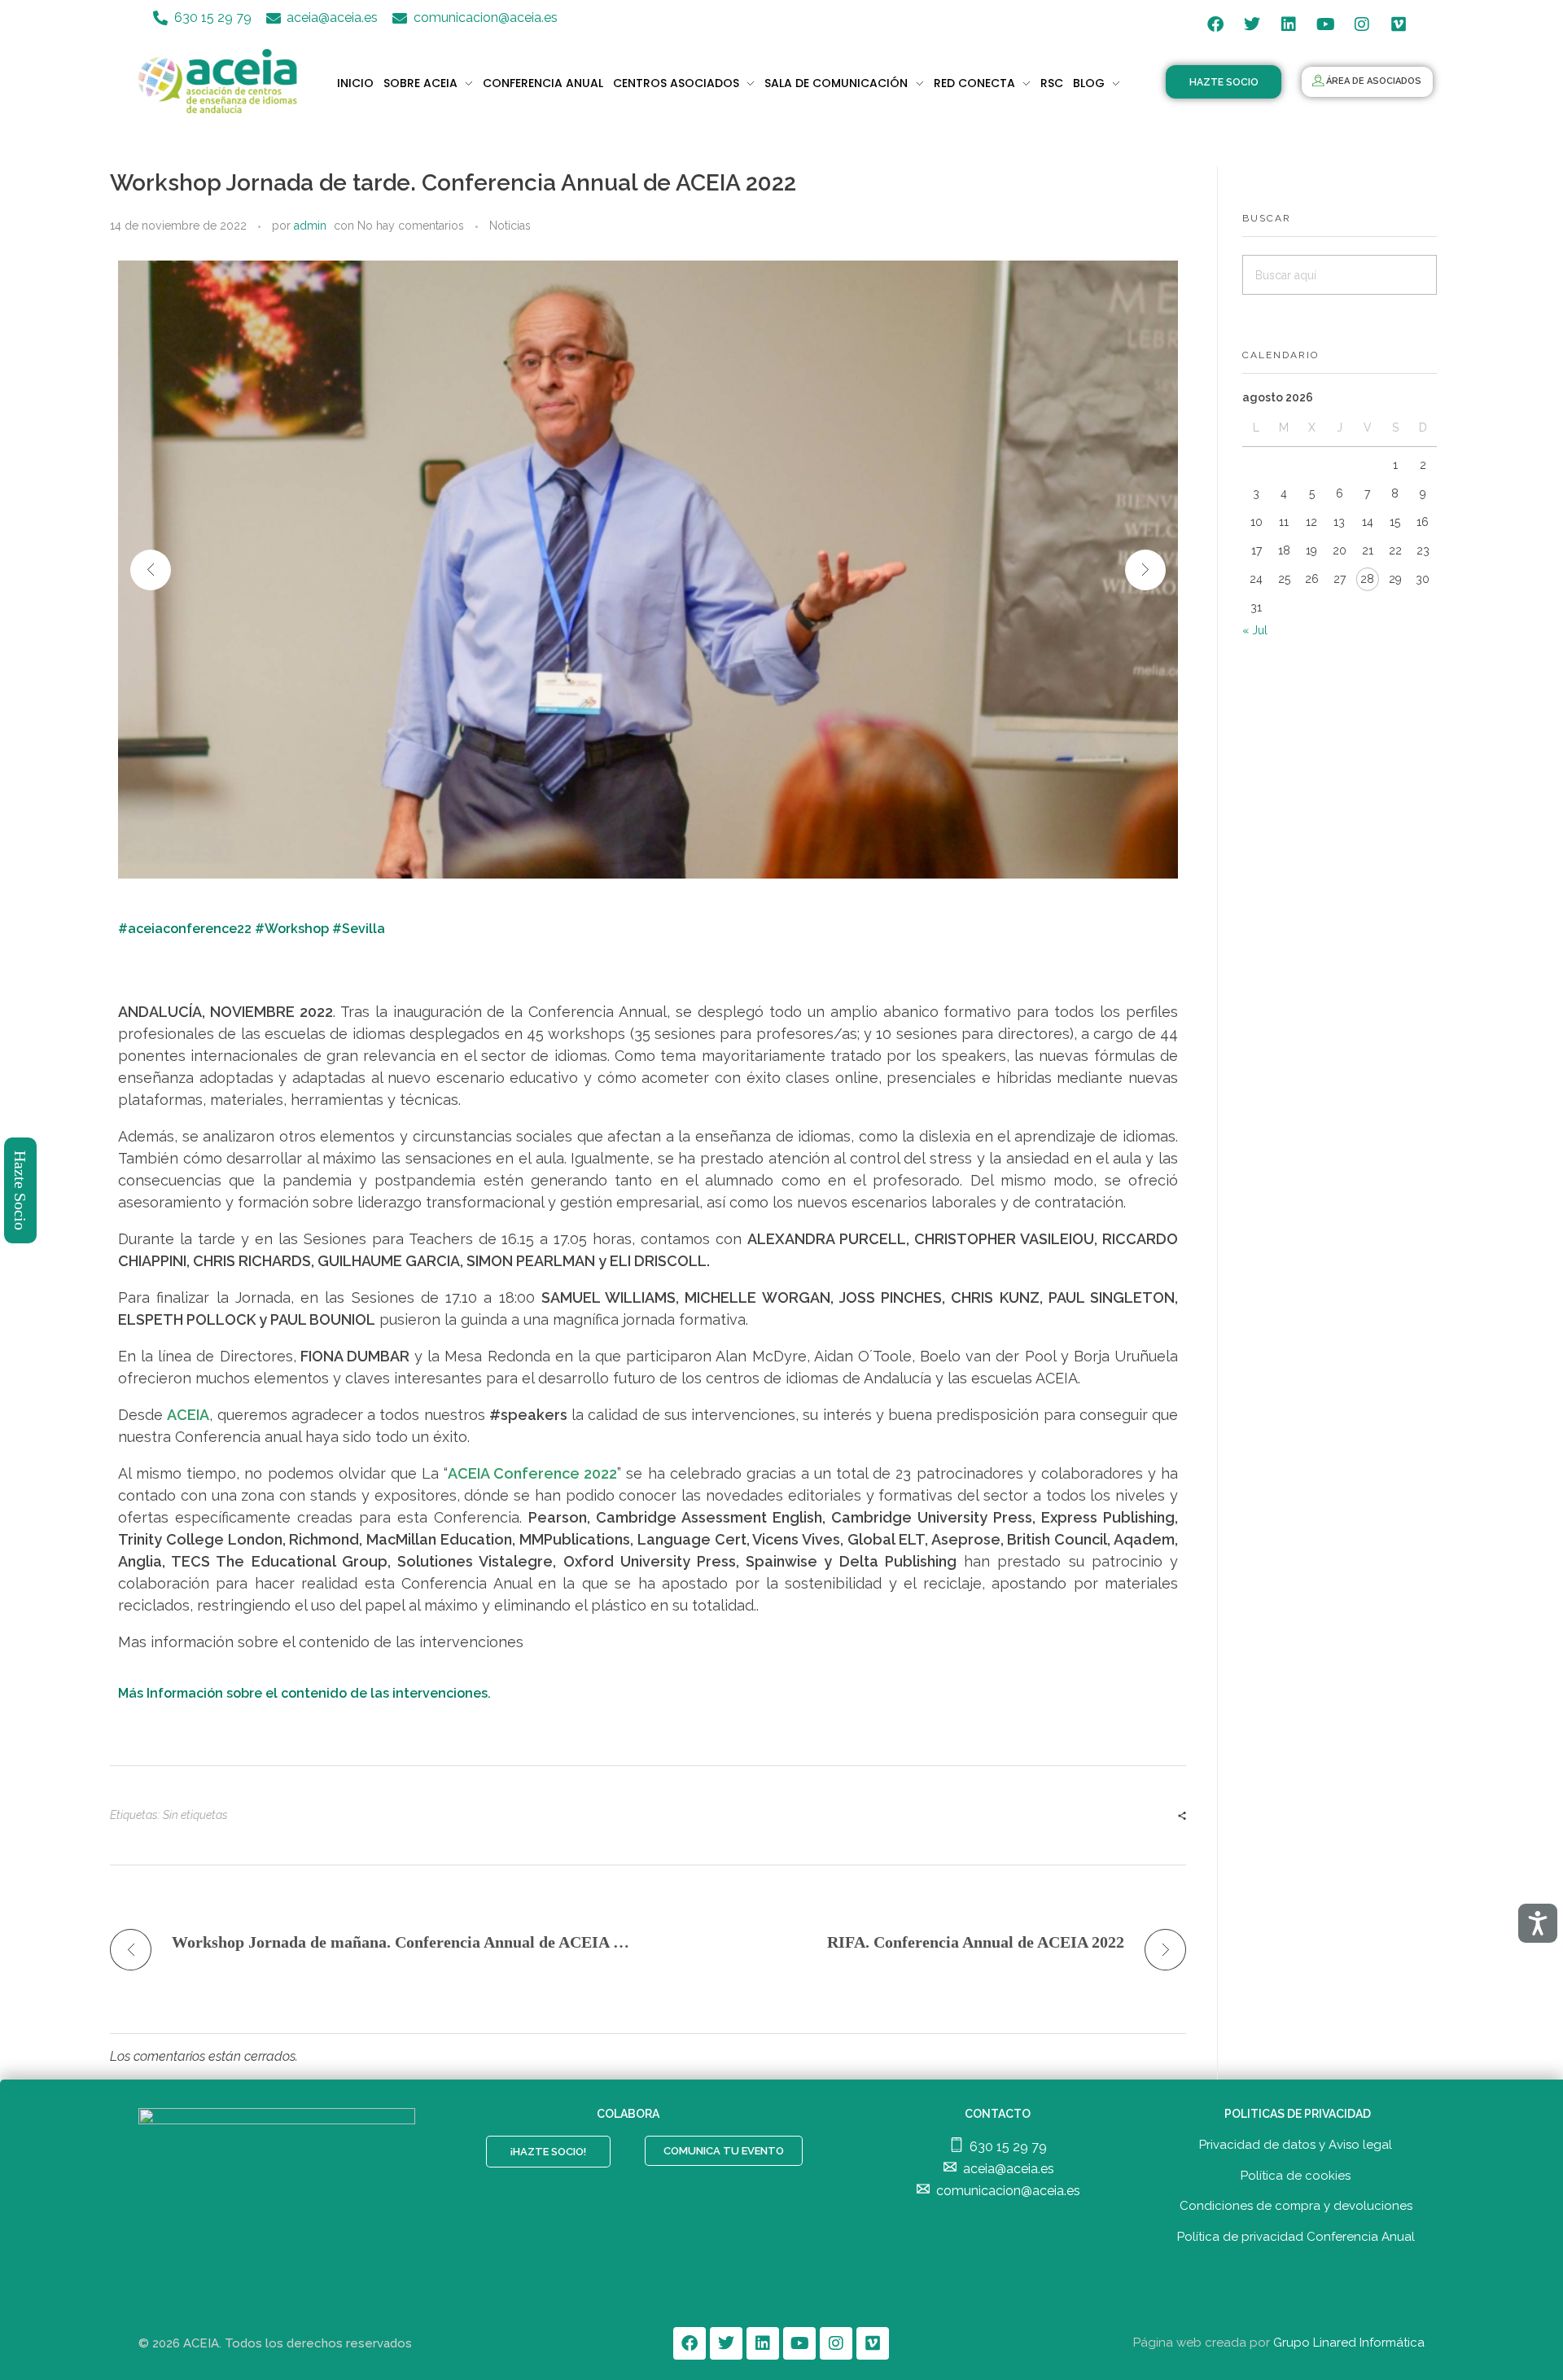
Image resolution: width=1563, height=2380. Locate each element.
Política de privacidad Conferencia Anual (1296, 2237)
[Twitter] (1252, 24)
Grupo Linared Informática (1349, 2343)
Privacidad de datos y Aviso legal (1296, 2145)
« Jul (1255, 630)
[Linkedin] (1289, 24)
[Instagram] (1362, 24)
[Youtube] (1325, 24)
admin (310, 226)
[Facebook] (1215, 24)
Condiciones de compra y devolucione (1293, 2206)
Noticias (510, 226)
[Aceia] (221, 81)
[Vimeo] (1399, 24)
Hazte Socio (21, 1190)
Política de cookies (1296, 2176)
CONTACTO (998, 2114)
